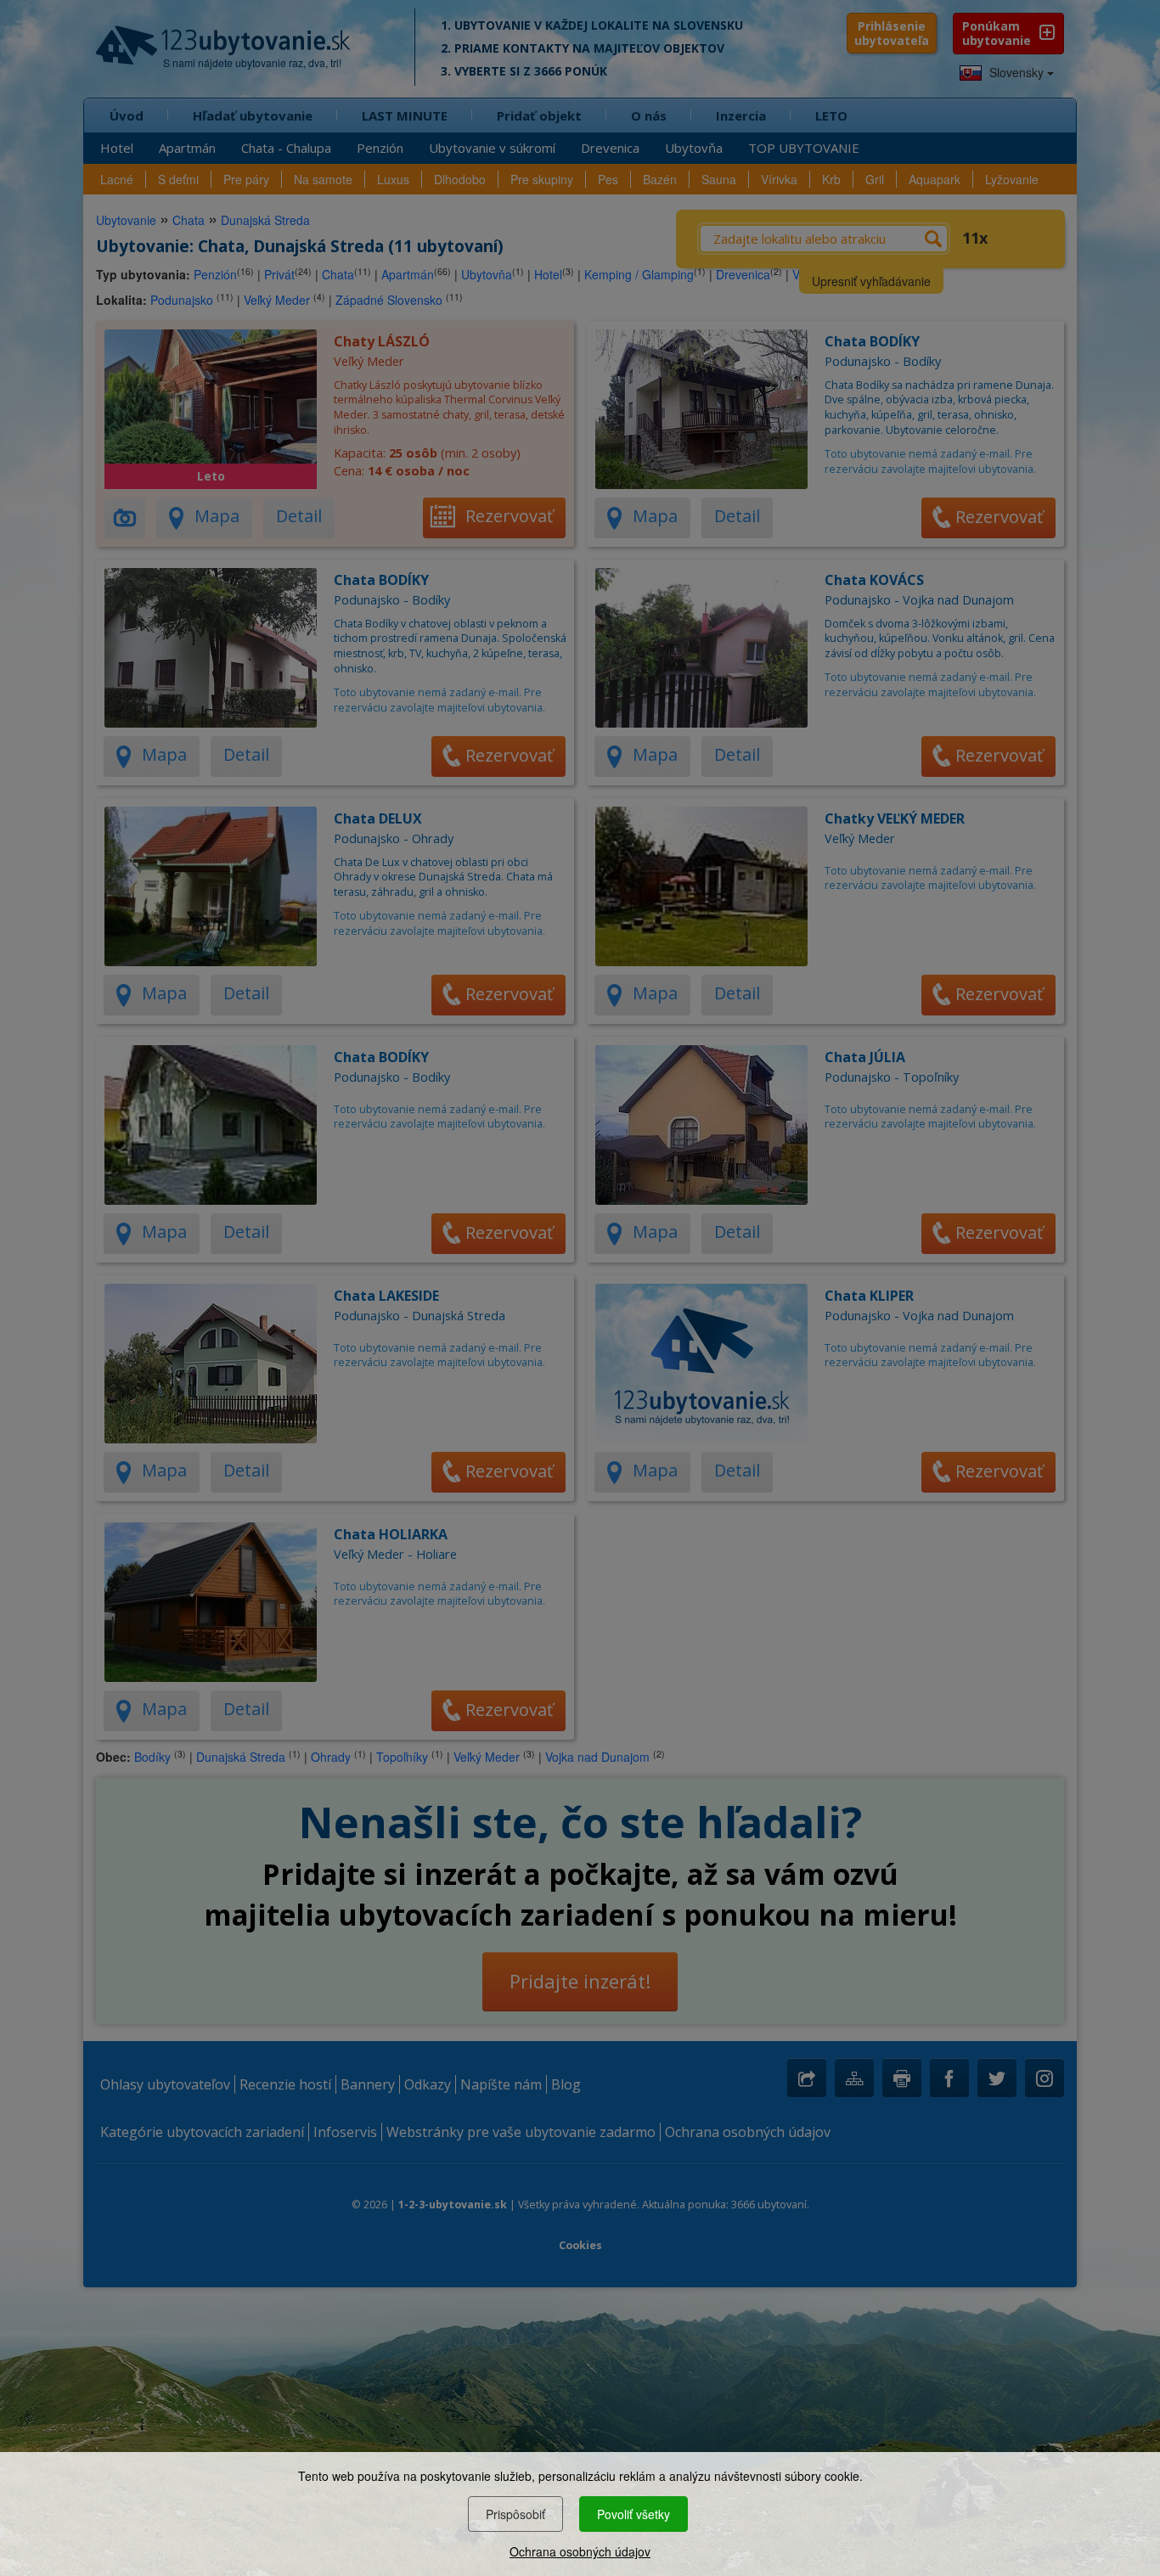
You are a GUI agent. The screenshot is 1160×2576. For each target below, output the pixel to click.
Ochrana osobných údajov (580, 2551)
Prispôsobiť (515, 2514)
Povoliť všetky (633, 2514)
